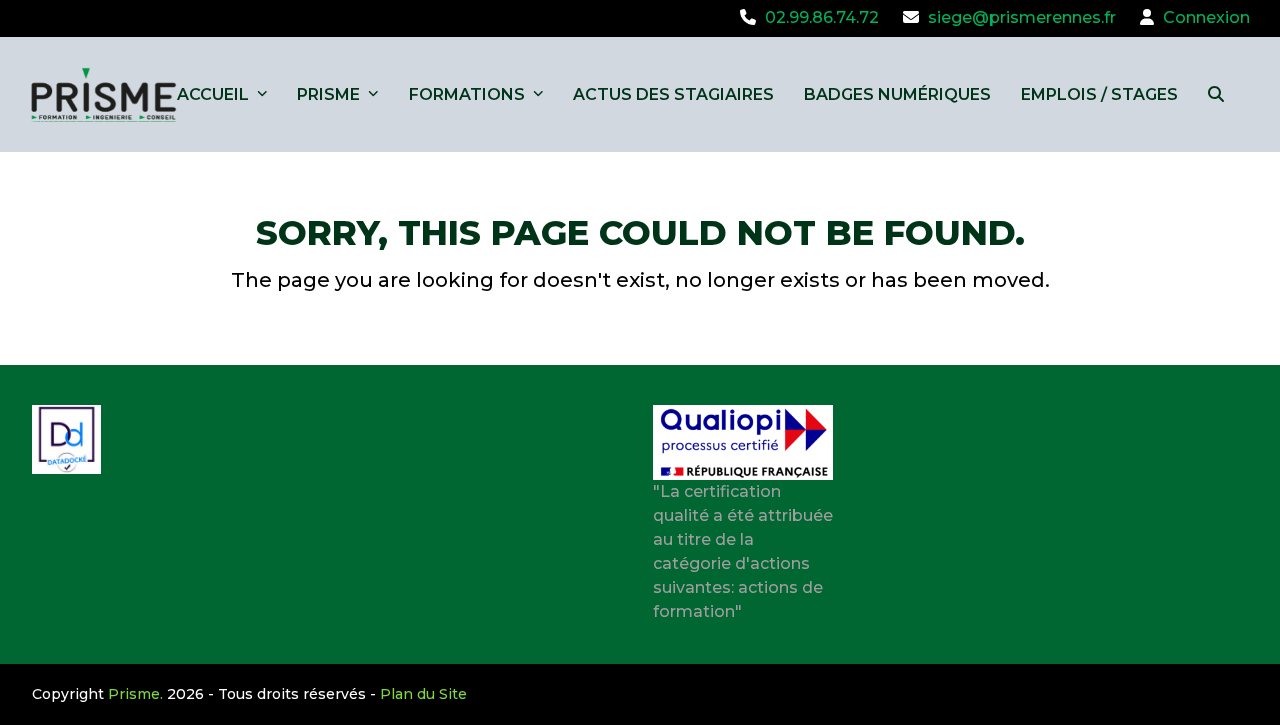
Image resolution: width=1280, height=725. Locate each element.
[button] (1216, 94)
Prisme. (135, 694)
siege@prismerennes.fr (1022, 17)
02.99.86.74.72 (822, 17)
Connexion (1206, 17)
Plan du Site (423, 694)
